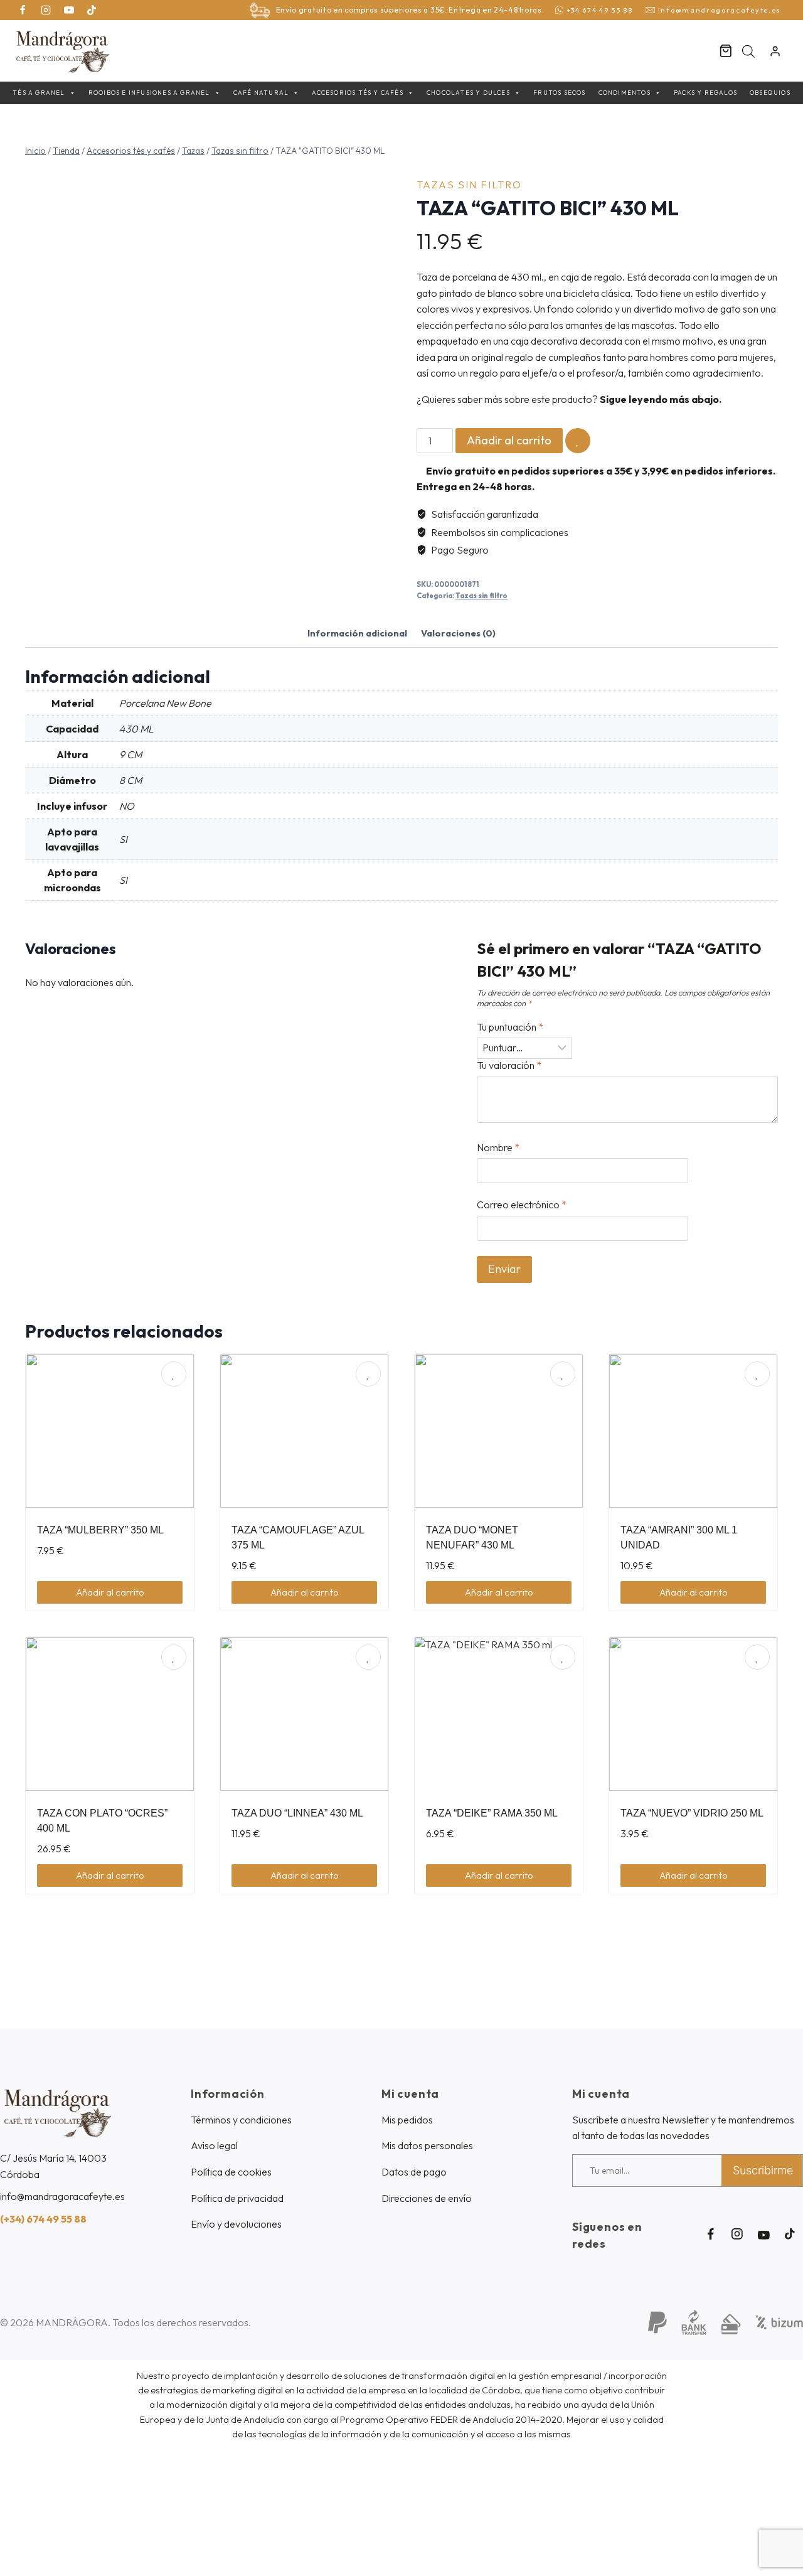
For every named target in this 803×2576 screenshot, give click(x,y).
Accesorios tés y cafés (357, 93)
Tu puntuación (510, 1027)
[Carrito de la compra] (726, 51)
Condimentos (625, 93)
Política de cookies (231, 2172)
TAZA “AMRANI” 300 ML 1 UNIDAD (679, 1538)
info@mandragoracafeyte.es (720, 10)
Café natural (261, 93)
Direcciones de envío (427, 2198)
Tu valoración (509, 1065)
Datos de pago (414, 2172)
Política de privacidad (237, 2198)
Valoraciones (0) (458, 633)
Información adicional (357, 633)
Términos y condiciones (241, 2120)
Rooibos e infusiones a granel (149, 93)
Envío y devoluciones (236, 2224)
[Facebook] (23, 10)
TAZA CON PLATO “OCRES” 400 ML (102, 1821)
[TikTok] (92, 10)
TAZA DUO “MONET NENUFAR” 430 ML (472, 1538)
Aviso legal (214, 2145)
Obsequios (770, 93)
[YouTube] (69, 10)
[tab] (357, 635)
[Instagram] (46, 10)
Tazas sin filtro (469, 185)
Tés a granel (39, 93)
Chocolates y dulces (468, 93)
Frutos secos (559, 93)
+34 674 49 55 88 (600, 10)
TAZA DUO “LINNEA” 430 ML (297, 1813)
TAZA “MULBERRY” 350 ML (100, 1530)
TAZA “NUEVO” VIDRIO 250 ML (692, 1813)
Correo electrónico (522, 1205)
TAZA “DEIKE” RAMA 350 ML (492, 1813)
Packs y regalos (705, 93)
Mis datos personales (427, 2145)
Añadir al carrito (509, 440)
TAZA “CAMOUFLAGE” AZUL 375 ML (298, 1538)
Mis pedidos (407, 2120)
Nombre (498, 1147)
